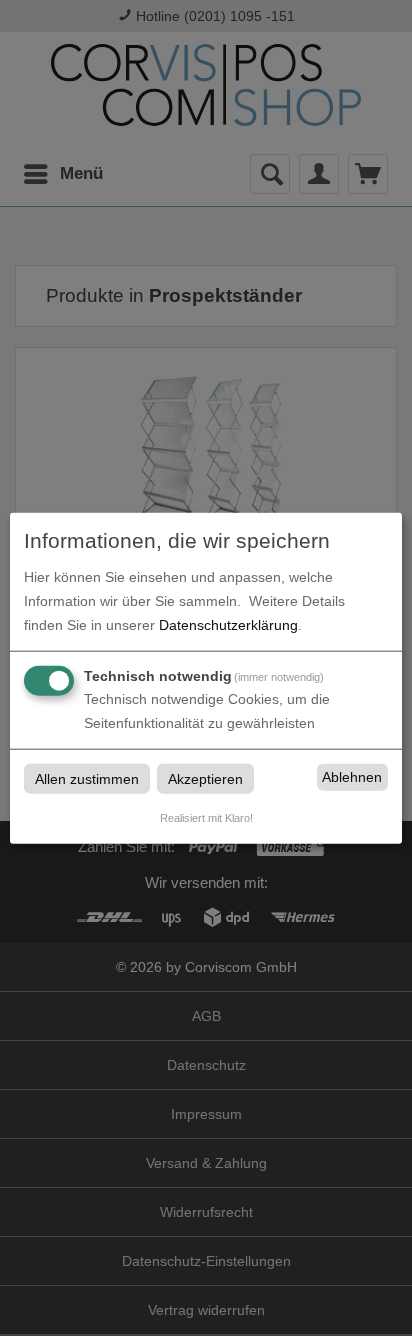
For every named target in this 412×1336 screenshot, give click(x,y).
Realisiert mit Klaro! (206, 817)
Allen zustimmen (87, 778)
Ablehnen (352, 777)
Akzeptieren (205, 778)
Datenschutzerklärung (228, 624)
